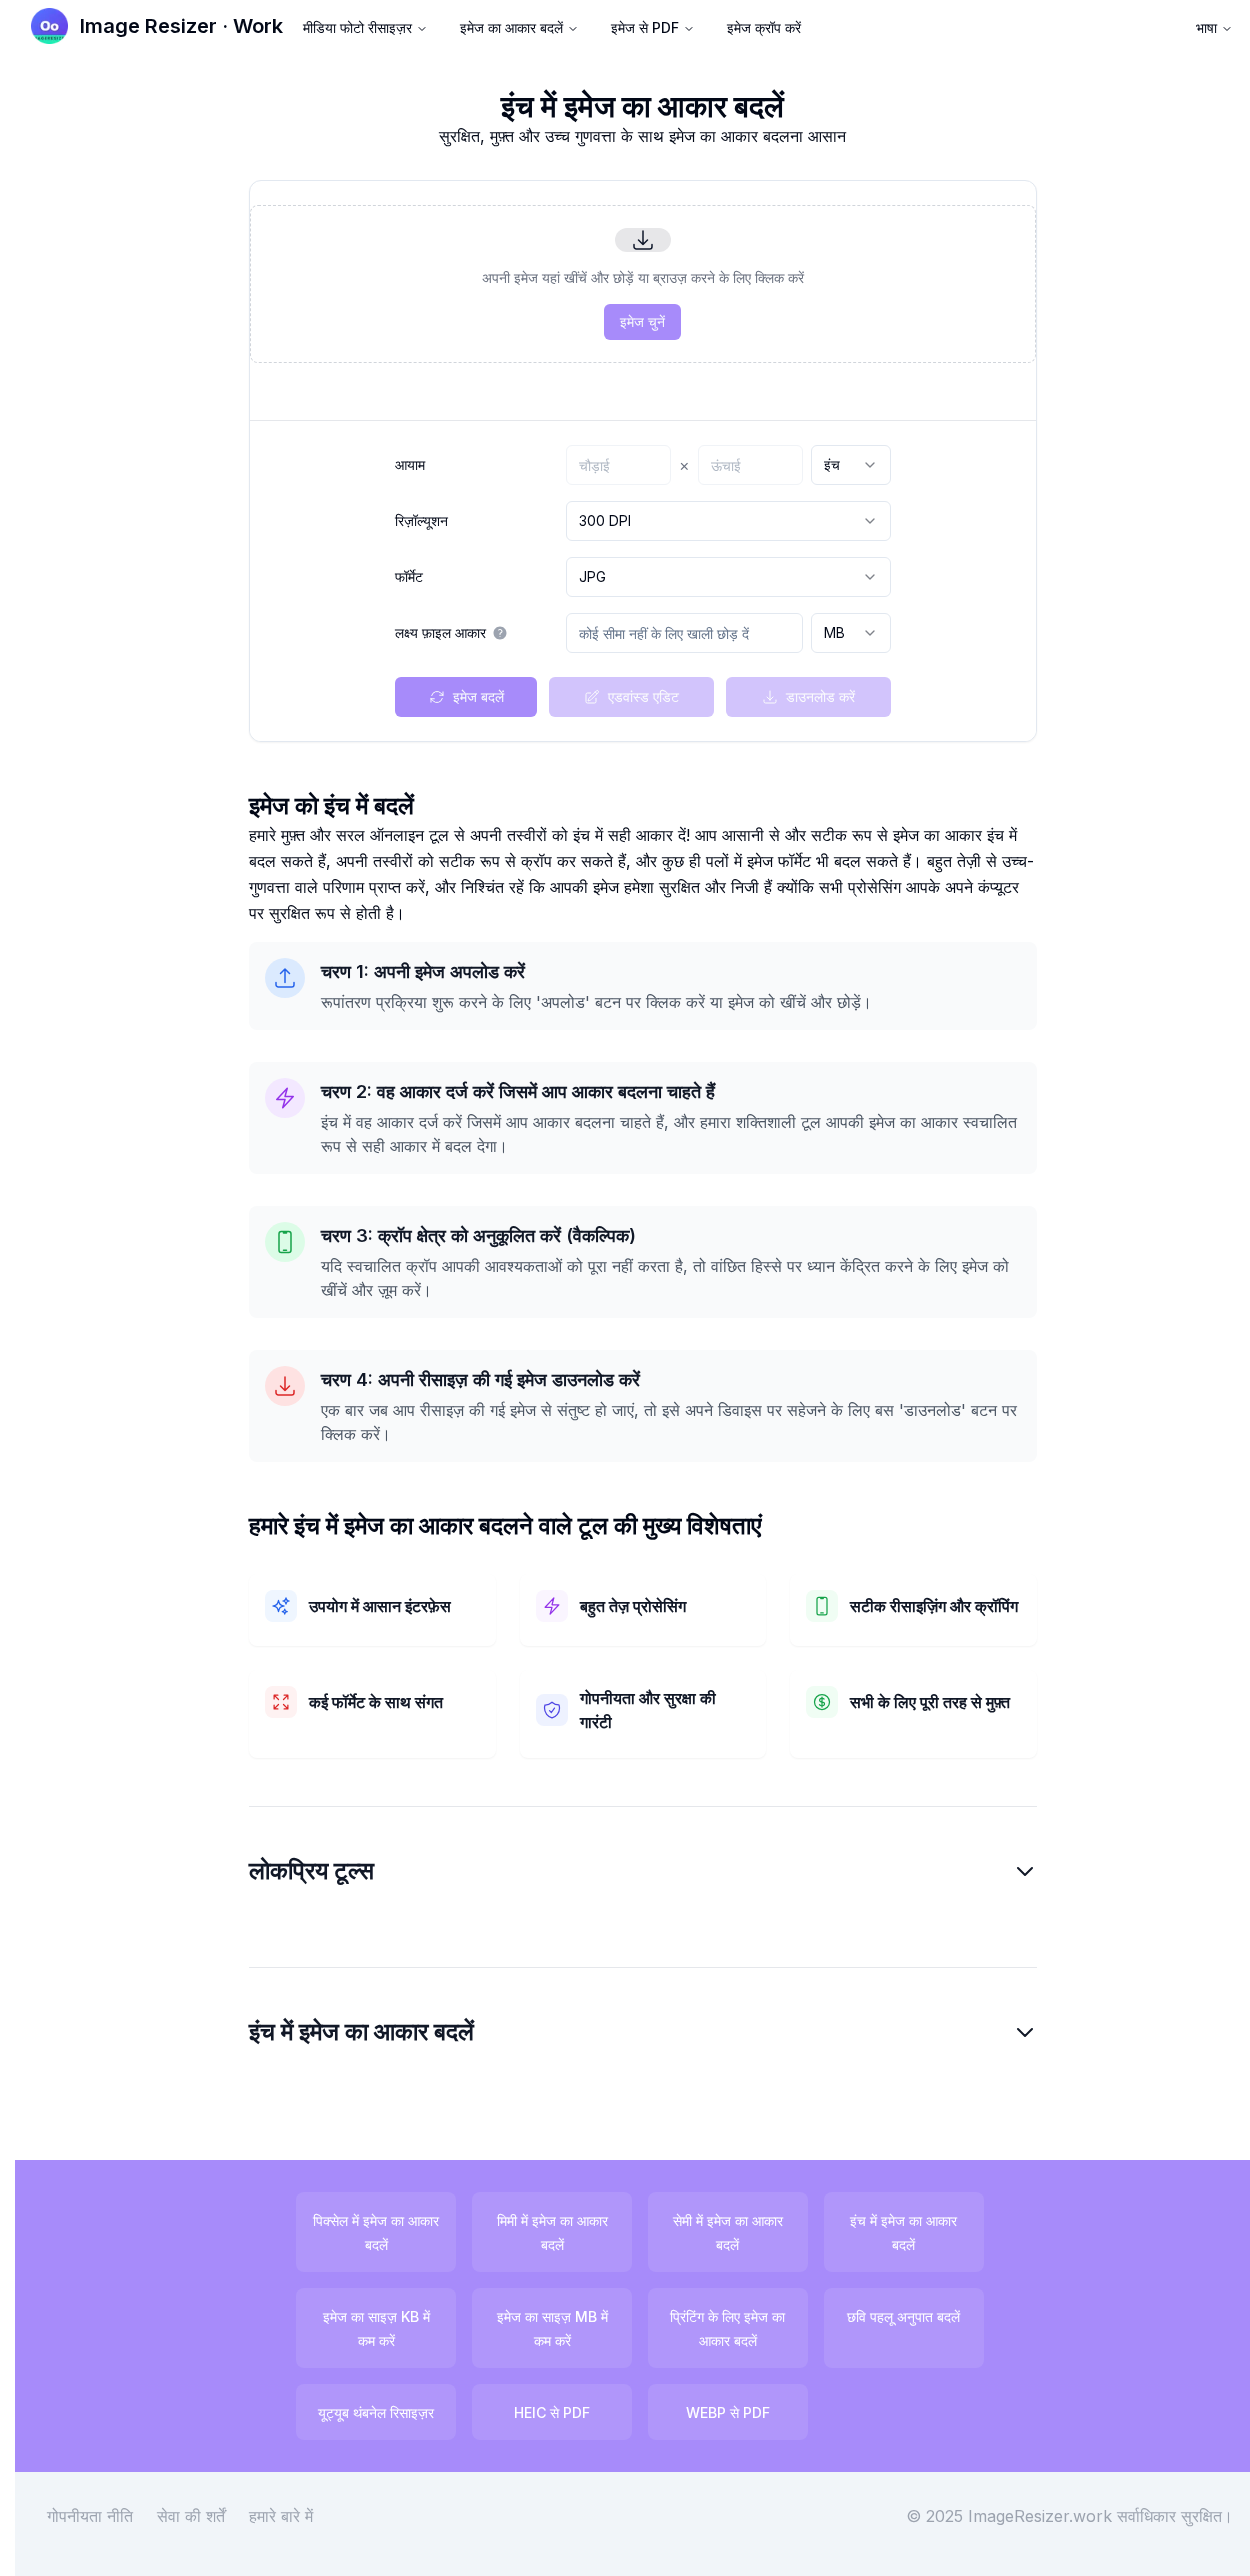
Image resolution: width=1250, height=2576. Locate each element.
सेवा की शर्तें (191, 2516)
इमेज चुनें (642, 321)
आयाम (410, 465)
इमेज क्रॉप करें (764, 27)
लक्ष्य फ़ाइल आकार (440, 633)
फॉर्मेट (409, 577)
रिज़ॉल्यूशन (421, 521)
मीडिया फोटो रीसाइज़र (357, 27)
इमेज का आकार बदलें (511, 27)
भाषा (1206, 27)
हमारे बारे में (281, 2516)
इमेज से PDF (645, 27)
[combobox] (851, 465)
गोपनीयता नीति (90, 2516)
